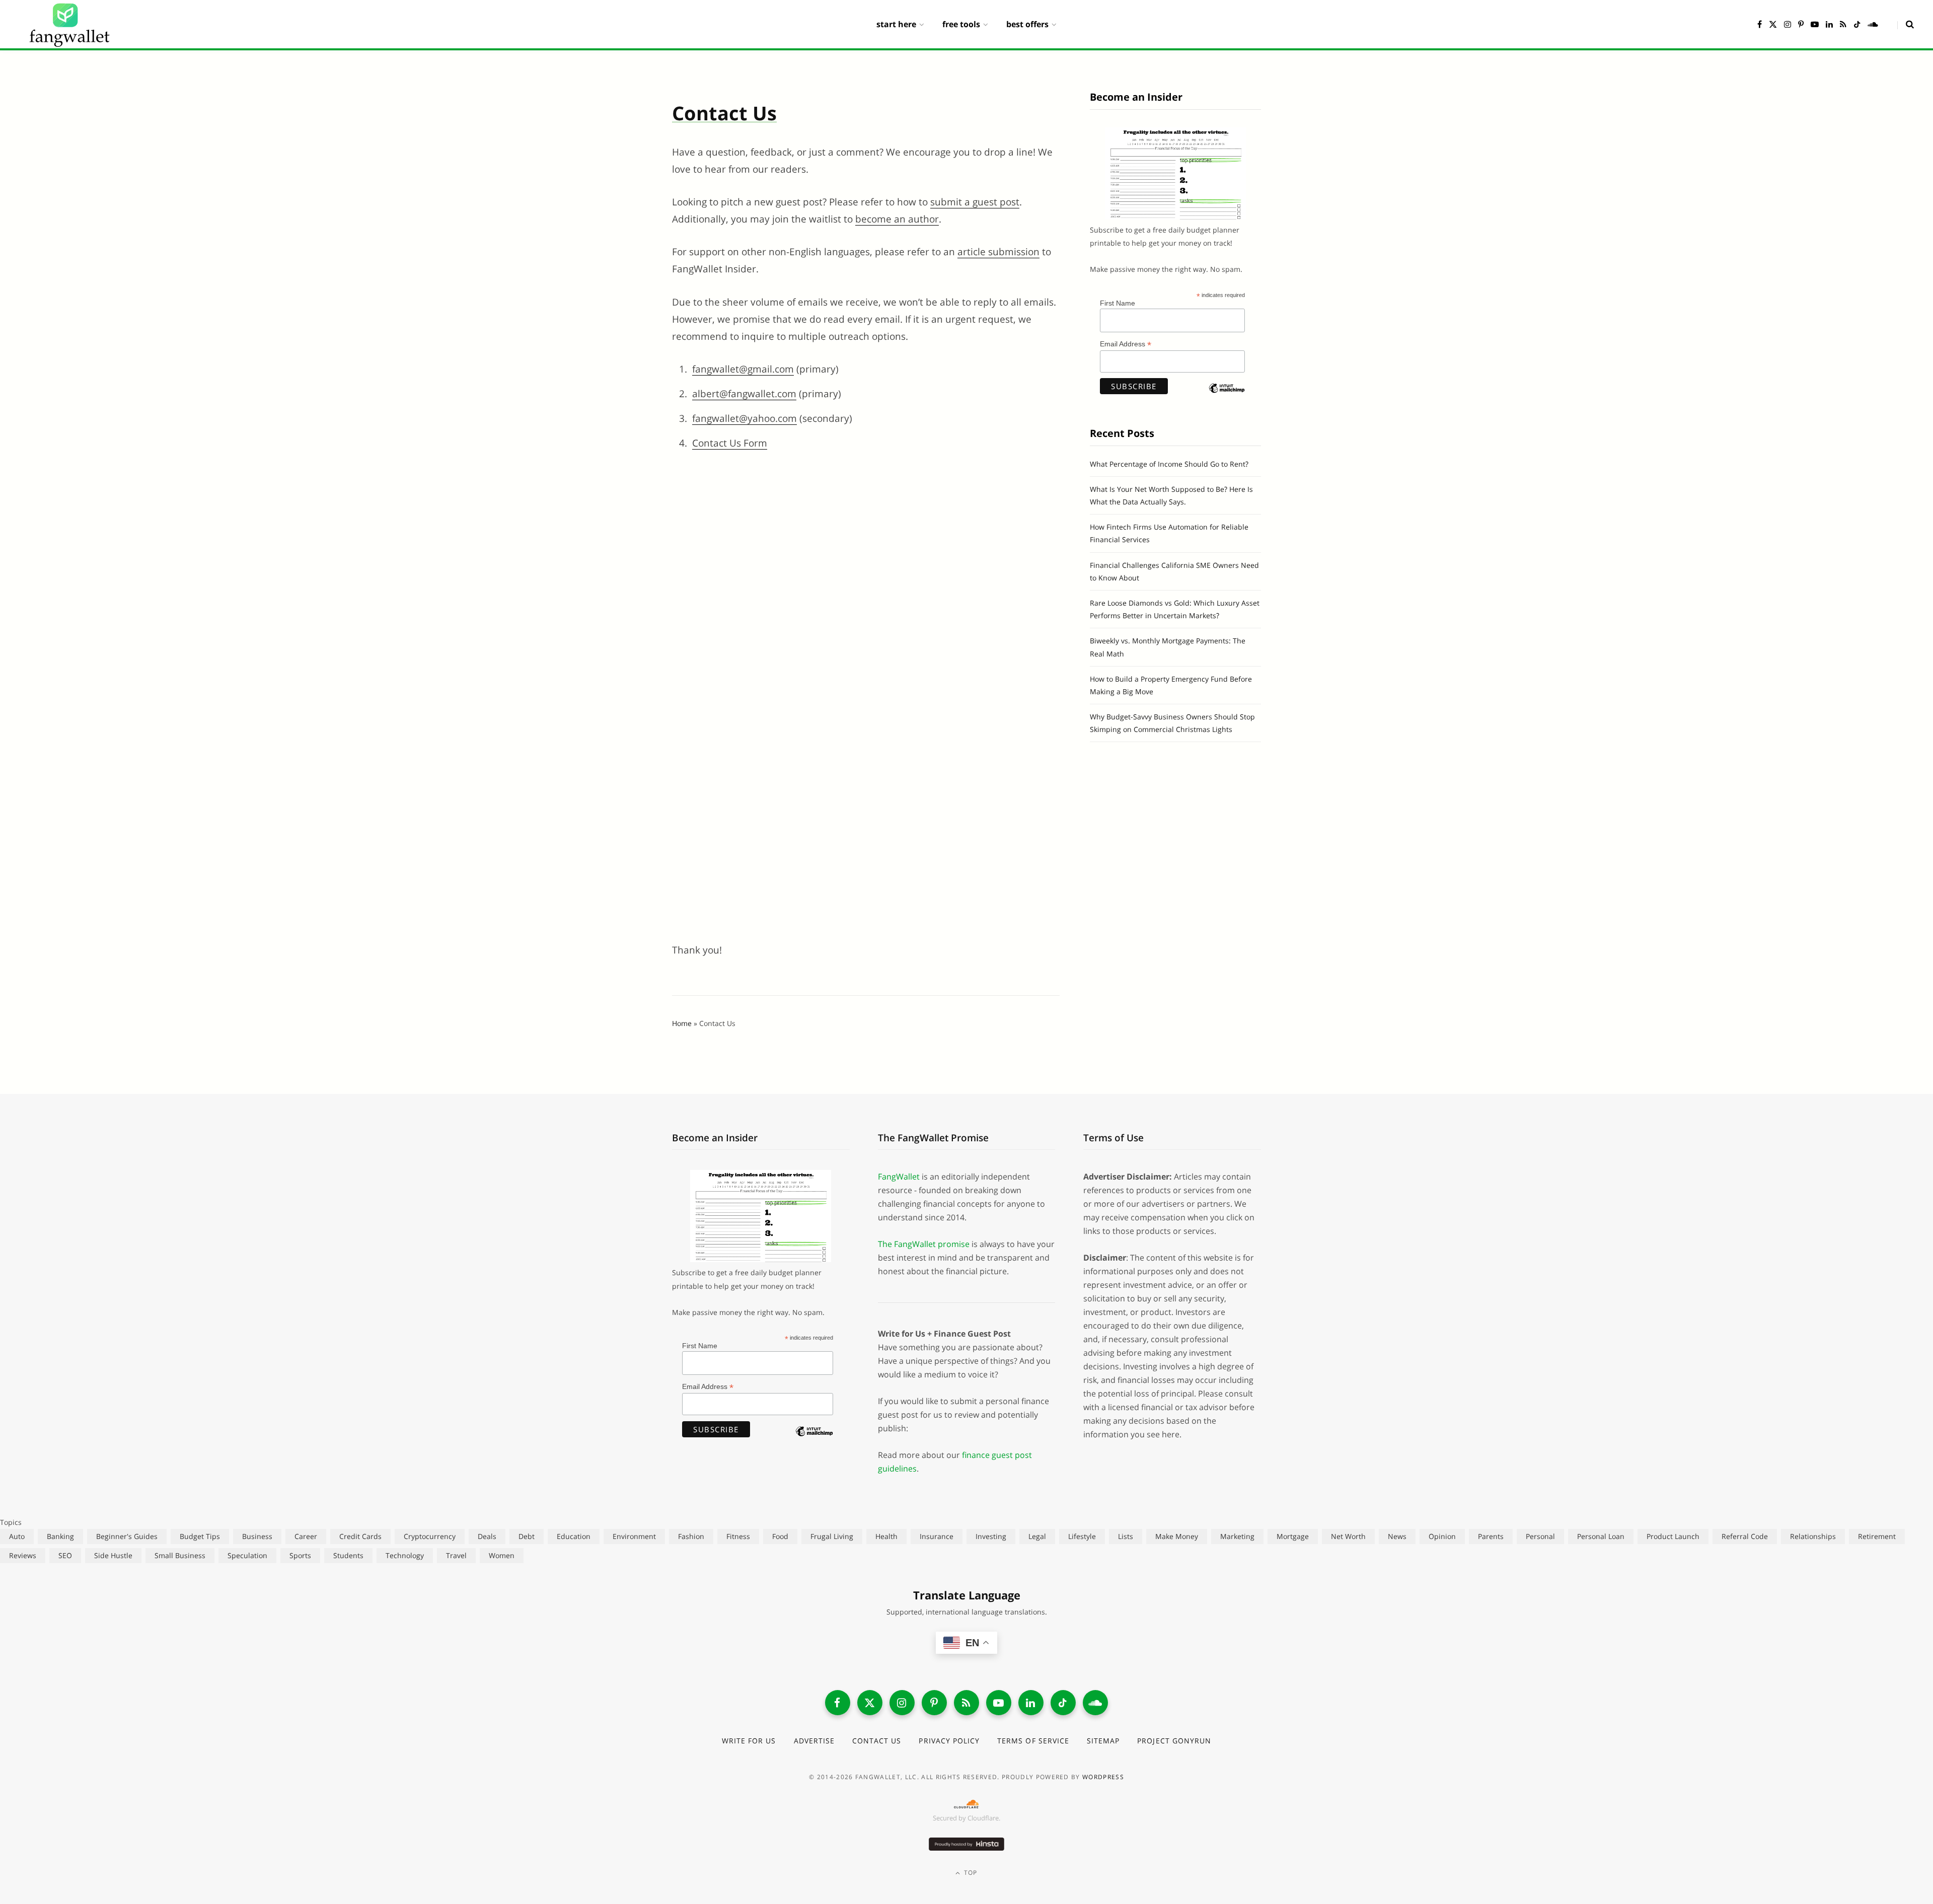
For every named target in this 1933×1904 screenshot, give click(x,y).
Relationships (1813, 1536)
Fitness (738, 1536)
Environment (634, 1536)
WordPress (1103, 1777)
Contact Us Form (730, 443)
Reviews (23, 1555)
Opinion (1442, 1536)
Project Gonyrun (1174, 1741)
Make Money (1177, 1536)
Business (257, 1536)
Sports (300, 1555)
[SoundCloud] (1095, 1703)
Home (682, 1023)
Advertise (814, 1741)
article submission (998, 252)
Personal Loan (1601, 1536)
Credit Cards (360, 1536)
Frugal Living (832, 1536)
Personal (1540, 1536)
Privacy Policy (949, 1741)
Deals (487, 1536)
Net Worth (1348, 1536)
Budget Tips (200, 1536)
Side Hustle (113, 1555)
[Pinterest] (934, 1703)
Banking (60, 1536)
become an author (897, 219)
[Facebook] (838, 1703)
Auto (17, 1536)
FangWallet (899, 1177)
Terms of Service (1033, 1741)
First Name (1118, 303)
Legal (1037, 1536)
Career (306, 1536)
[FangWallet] (69, 24)
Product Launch (1673, 1536)
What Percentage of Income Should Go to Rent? (1169, 464)
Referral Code (1745, 1536)
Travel (456, 1555)
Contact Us (877, 1741)
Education (574, 1536)
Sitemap (1103, 1741)
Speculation (247, 1555)
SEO (65, 1555)
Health (886, 1536)
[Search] (1906, 24)
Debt (527, 1536)
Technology (405, 1555)
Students (348, 1555)
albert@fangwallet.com (744, 394)
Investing (991, 1536)
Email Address (1126, 344)
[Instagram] (902, 1703)
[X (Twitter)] (870, 1703)
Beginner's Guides (127, 1536)
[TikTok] (1063, 1703)
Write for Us (749, 1741)
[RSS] (966, 1703)
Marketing (1237, 1536)
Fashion (691, 1536)
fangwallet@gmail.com (743, 369)
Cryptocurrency (430, 1536)
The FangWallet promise (924, 1244)
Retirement (1877, 1536)
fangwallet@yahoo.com (745, 418)
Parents (1491, 1536)
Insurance (937, 1536)
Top (970, 1873)
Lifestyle (1082, 1536)
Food (780, 1536)
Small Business (180, 1555)
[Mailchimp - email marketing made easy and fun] (1227, 397)
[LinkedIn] (1031, 1703)
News (1397, 1536)
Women (502, 1555)
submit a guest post (975, 202)
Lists (1126, 1536)
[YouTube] (999, 1703)
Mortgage (1293, 1536)
